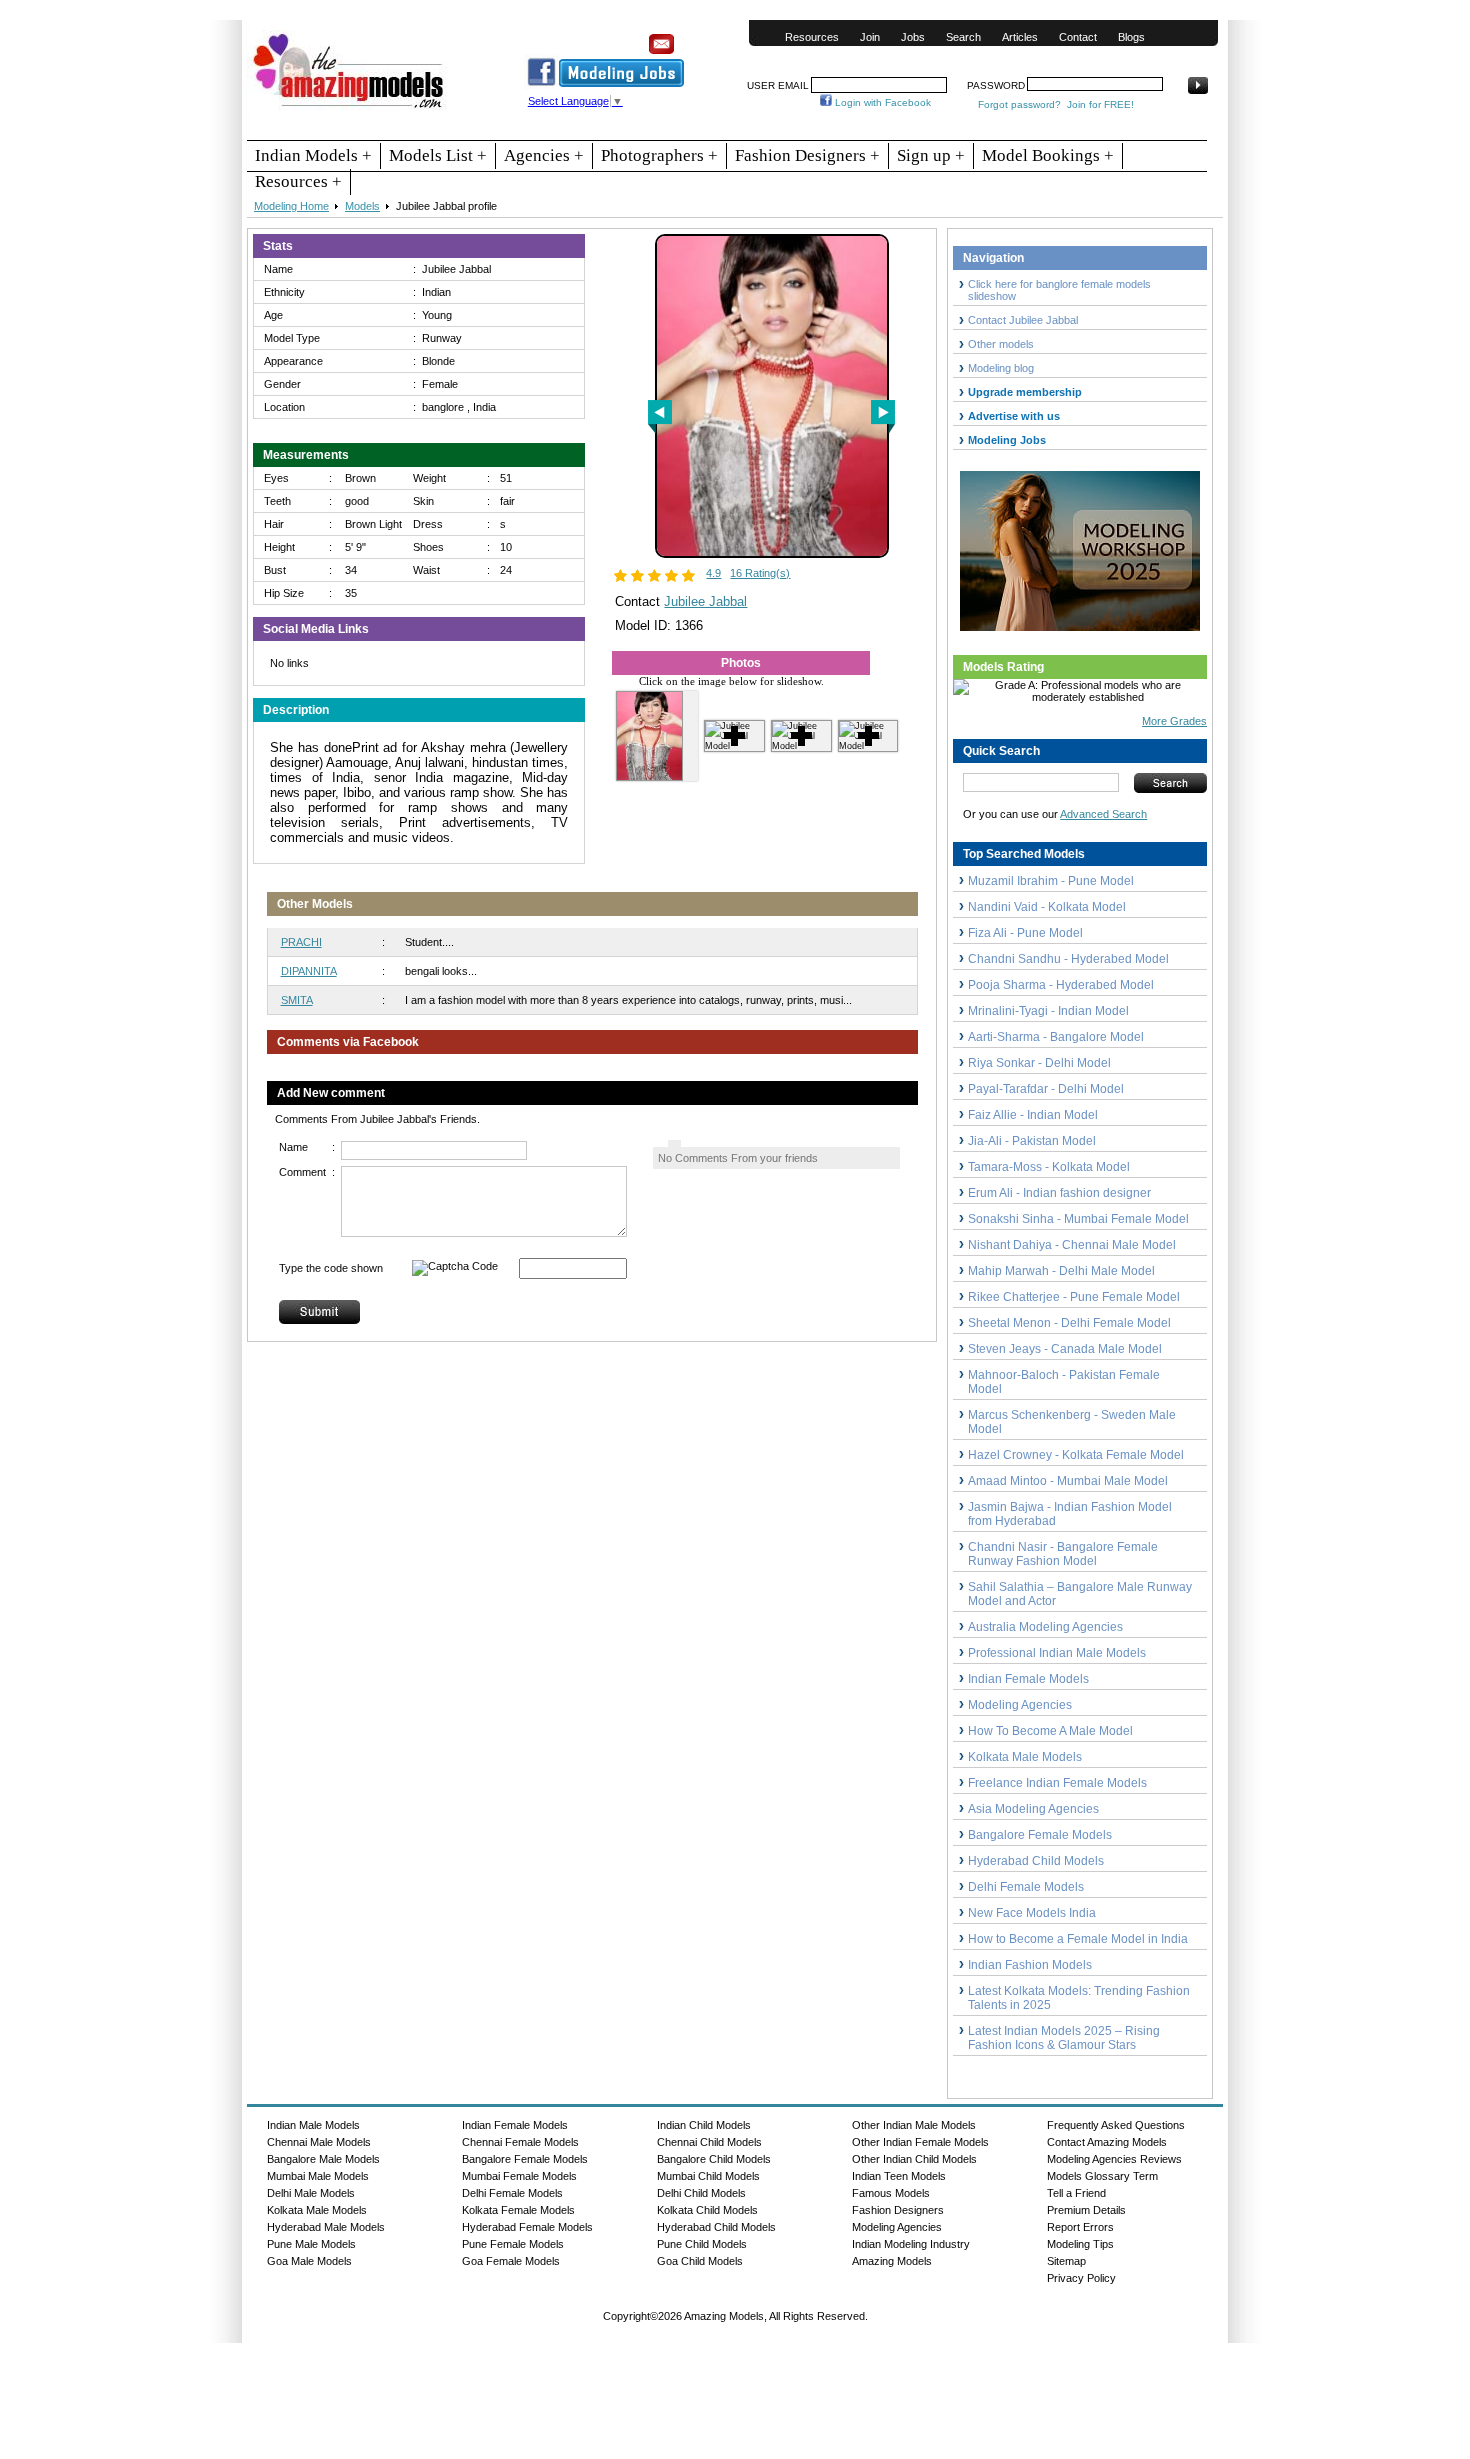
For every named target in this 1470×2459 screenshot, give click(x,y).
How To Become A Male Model (1050, 1731)
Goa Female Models (511, 2261)
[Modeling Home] (349, 109)
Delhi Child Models (701, 2193)
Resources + (298, 181)
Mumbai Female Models (519, 2176)
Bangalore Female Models (1040, 1835)
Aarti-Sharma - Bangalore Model (1056, 1037)
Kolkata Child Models (707, 2210)
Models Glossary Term (1102, 2176)
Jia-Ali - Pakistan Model (1032, 1141)
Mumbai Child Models (708, 2176)
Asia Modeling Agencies (1033, 1809)
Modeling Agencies (1020, 1705)
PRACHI (301, 942)
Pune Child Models (702, 2244)
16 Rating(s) (760, 573)
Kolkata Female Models (518, 2210)
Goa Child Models (700, 2261)
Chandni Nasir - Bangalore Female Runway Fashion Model (1063, 1554)
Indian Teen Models (899, 2176)
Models (362, 206)
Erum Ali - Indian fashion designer (1059, 1193)
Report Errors (1080, 2227)
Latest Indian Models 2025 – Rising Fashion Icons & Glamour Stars (1064, 2038)
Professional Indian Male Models (1057, 1653)
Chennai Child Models (709, 2142)
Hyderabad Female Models (527, 2227)
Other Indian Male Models (914, 2125)
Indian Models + (313, 155)
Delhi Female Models (1026, 1887)
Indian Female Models (1028, 1679)
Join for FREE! (1100, 104)
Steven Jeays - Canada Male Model (1065, 1349)
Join (870, 37)
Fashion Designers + (807, 155)
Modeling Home (291, 206)
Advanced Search (1103, 814)
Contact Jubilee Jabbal (1023, 320)
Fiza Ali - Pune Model (1025, 933)
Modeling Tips (1080, 2244)
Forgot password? (1019, 104)
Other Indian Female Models (920, 2142)
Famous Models (891, 2193)
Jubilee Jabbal (705, 601)
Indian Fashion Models (1030, 1965)
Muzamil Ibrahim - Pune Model (1051, 881)
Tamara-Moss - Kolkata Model (1049, 1167)
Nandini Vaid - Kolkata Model (1047, 907)
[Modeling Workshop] (1080, 547)
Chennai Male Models (319, 2142)
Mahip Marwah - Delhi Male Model (1061, 1271)
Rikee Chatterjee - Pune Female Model (1074, 1297)
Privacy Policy (1081, 2278)
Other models (1001, 344)
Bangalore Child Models (714, 2159)
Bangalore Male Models (323, 2159)
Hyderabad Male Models (326, 2227)
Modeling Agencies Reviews (1114, 2159)
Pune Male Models (311, 2244)
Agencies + (544, 155)
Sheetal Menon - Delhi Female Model (1069, 1323)
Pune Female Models (513, 2244)
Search (963, 37)
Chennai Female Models (520, 2142)
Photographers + (659, 155)
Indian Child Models (704, 2125)
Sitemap (1066, 2261)
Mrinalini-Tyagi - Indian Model (1048, 1011)
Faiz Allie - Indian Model (1033, 1115)
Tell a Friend (1076, 2193)
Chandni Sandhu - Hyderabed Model (1068, 959)
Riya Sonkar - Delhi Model (1039, 1063)
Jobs (913, 37)
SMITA (297, 1000)
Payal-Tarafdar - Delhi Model (1046, 1089)
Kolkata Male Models (1025, 1757)
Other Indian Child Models (914, 2159)
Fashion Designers (898, 2210)
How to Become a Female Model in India (1078, 1939)
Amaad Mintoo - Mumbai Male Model (1068, 1481)
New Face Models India (1032, 1913)
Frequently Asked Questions (1116, 2125)
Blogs (1131, 37)
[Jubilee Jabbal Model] (772, 554)
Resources (812, 37)
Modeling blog (1004, 368)
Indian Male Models (313, 2125)
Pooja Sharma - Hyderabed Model (1061, 985)
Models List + (438, 155)
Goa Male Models (309, 2261)
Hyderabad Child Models (1036, 1861)
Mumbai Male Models (318, 2176)
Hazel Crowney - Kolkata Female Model (1076, 1455)
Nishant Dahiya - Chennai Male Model (1072, 1245)
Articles (1020, 37)
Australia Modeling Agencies (1045, 1627)
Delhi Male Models (311, 2193)
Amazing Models (892, 2261)
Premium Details (1086, 2210)
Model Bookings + (1048, 155)
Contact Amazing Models (1107, 2142)
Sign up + (931, 155)
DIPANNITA (309, 971)
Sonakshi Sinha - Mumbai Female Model (1078, 1219)
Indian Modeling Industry (911, 2244)
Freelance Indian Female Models (1057, 1783)
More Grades (1174, 721)
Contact (1078, 37)
